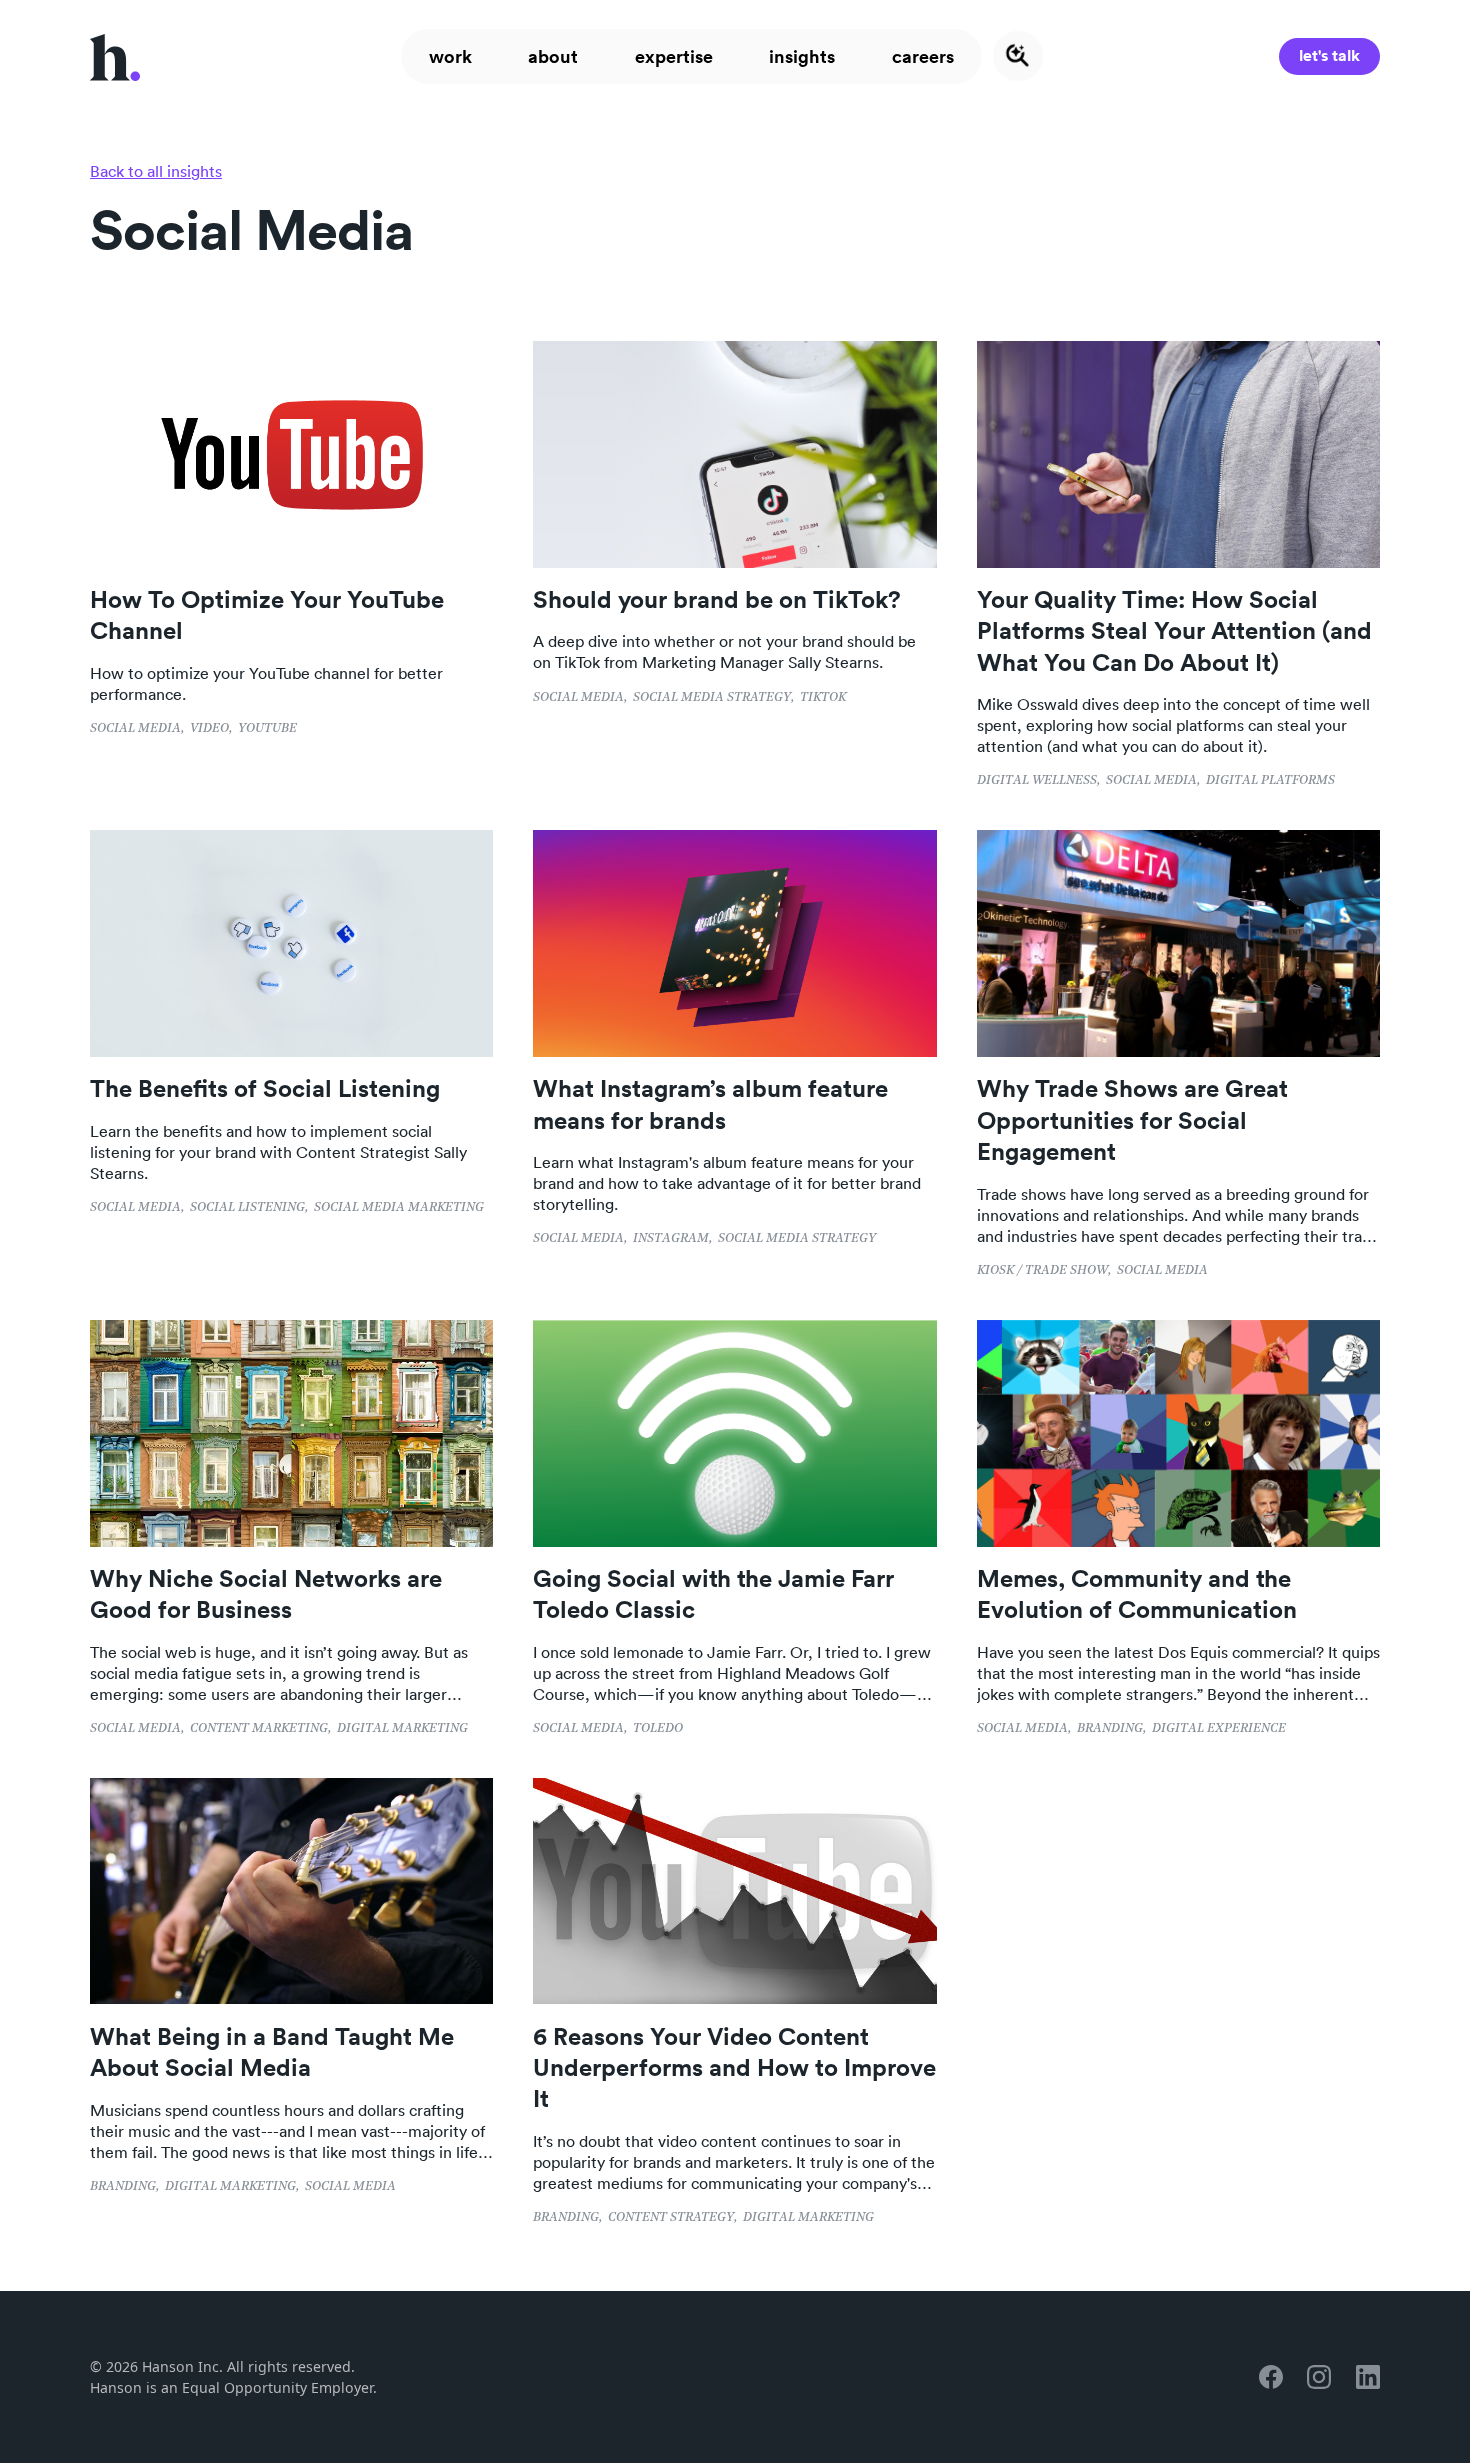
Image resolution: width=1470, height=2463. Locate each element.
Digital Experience (1219, 1728)
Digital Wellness (1037, 780)
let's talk (1329, 55)
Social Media (135, 728)
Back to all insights (156, 171)
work (450, 56)
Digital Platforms (1270, 780)
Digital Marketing (402, 1728)
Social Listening (247, 1207)
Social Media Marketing (399, 1207)
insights (802, 56)
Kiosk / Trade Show (1042, 1270)
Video (209, 728)
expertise (674, 56)
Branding (1110, 1728)
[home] (115, 56)
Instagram (671, 1238)
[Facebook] (1271, 2377)
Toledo (658, 1728)
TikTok (823, 697)
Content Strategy (671, 2217)
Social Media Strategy (712, 697)
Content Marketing (259, 1728)
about (553, 56)
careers (923, 56)
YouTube (267, 728)
